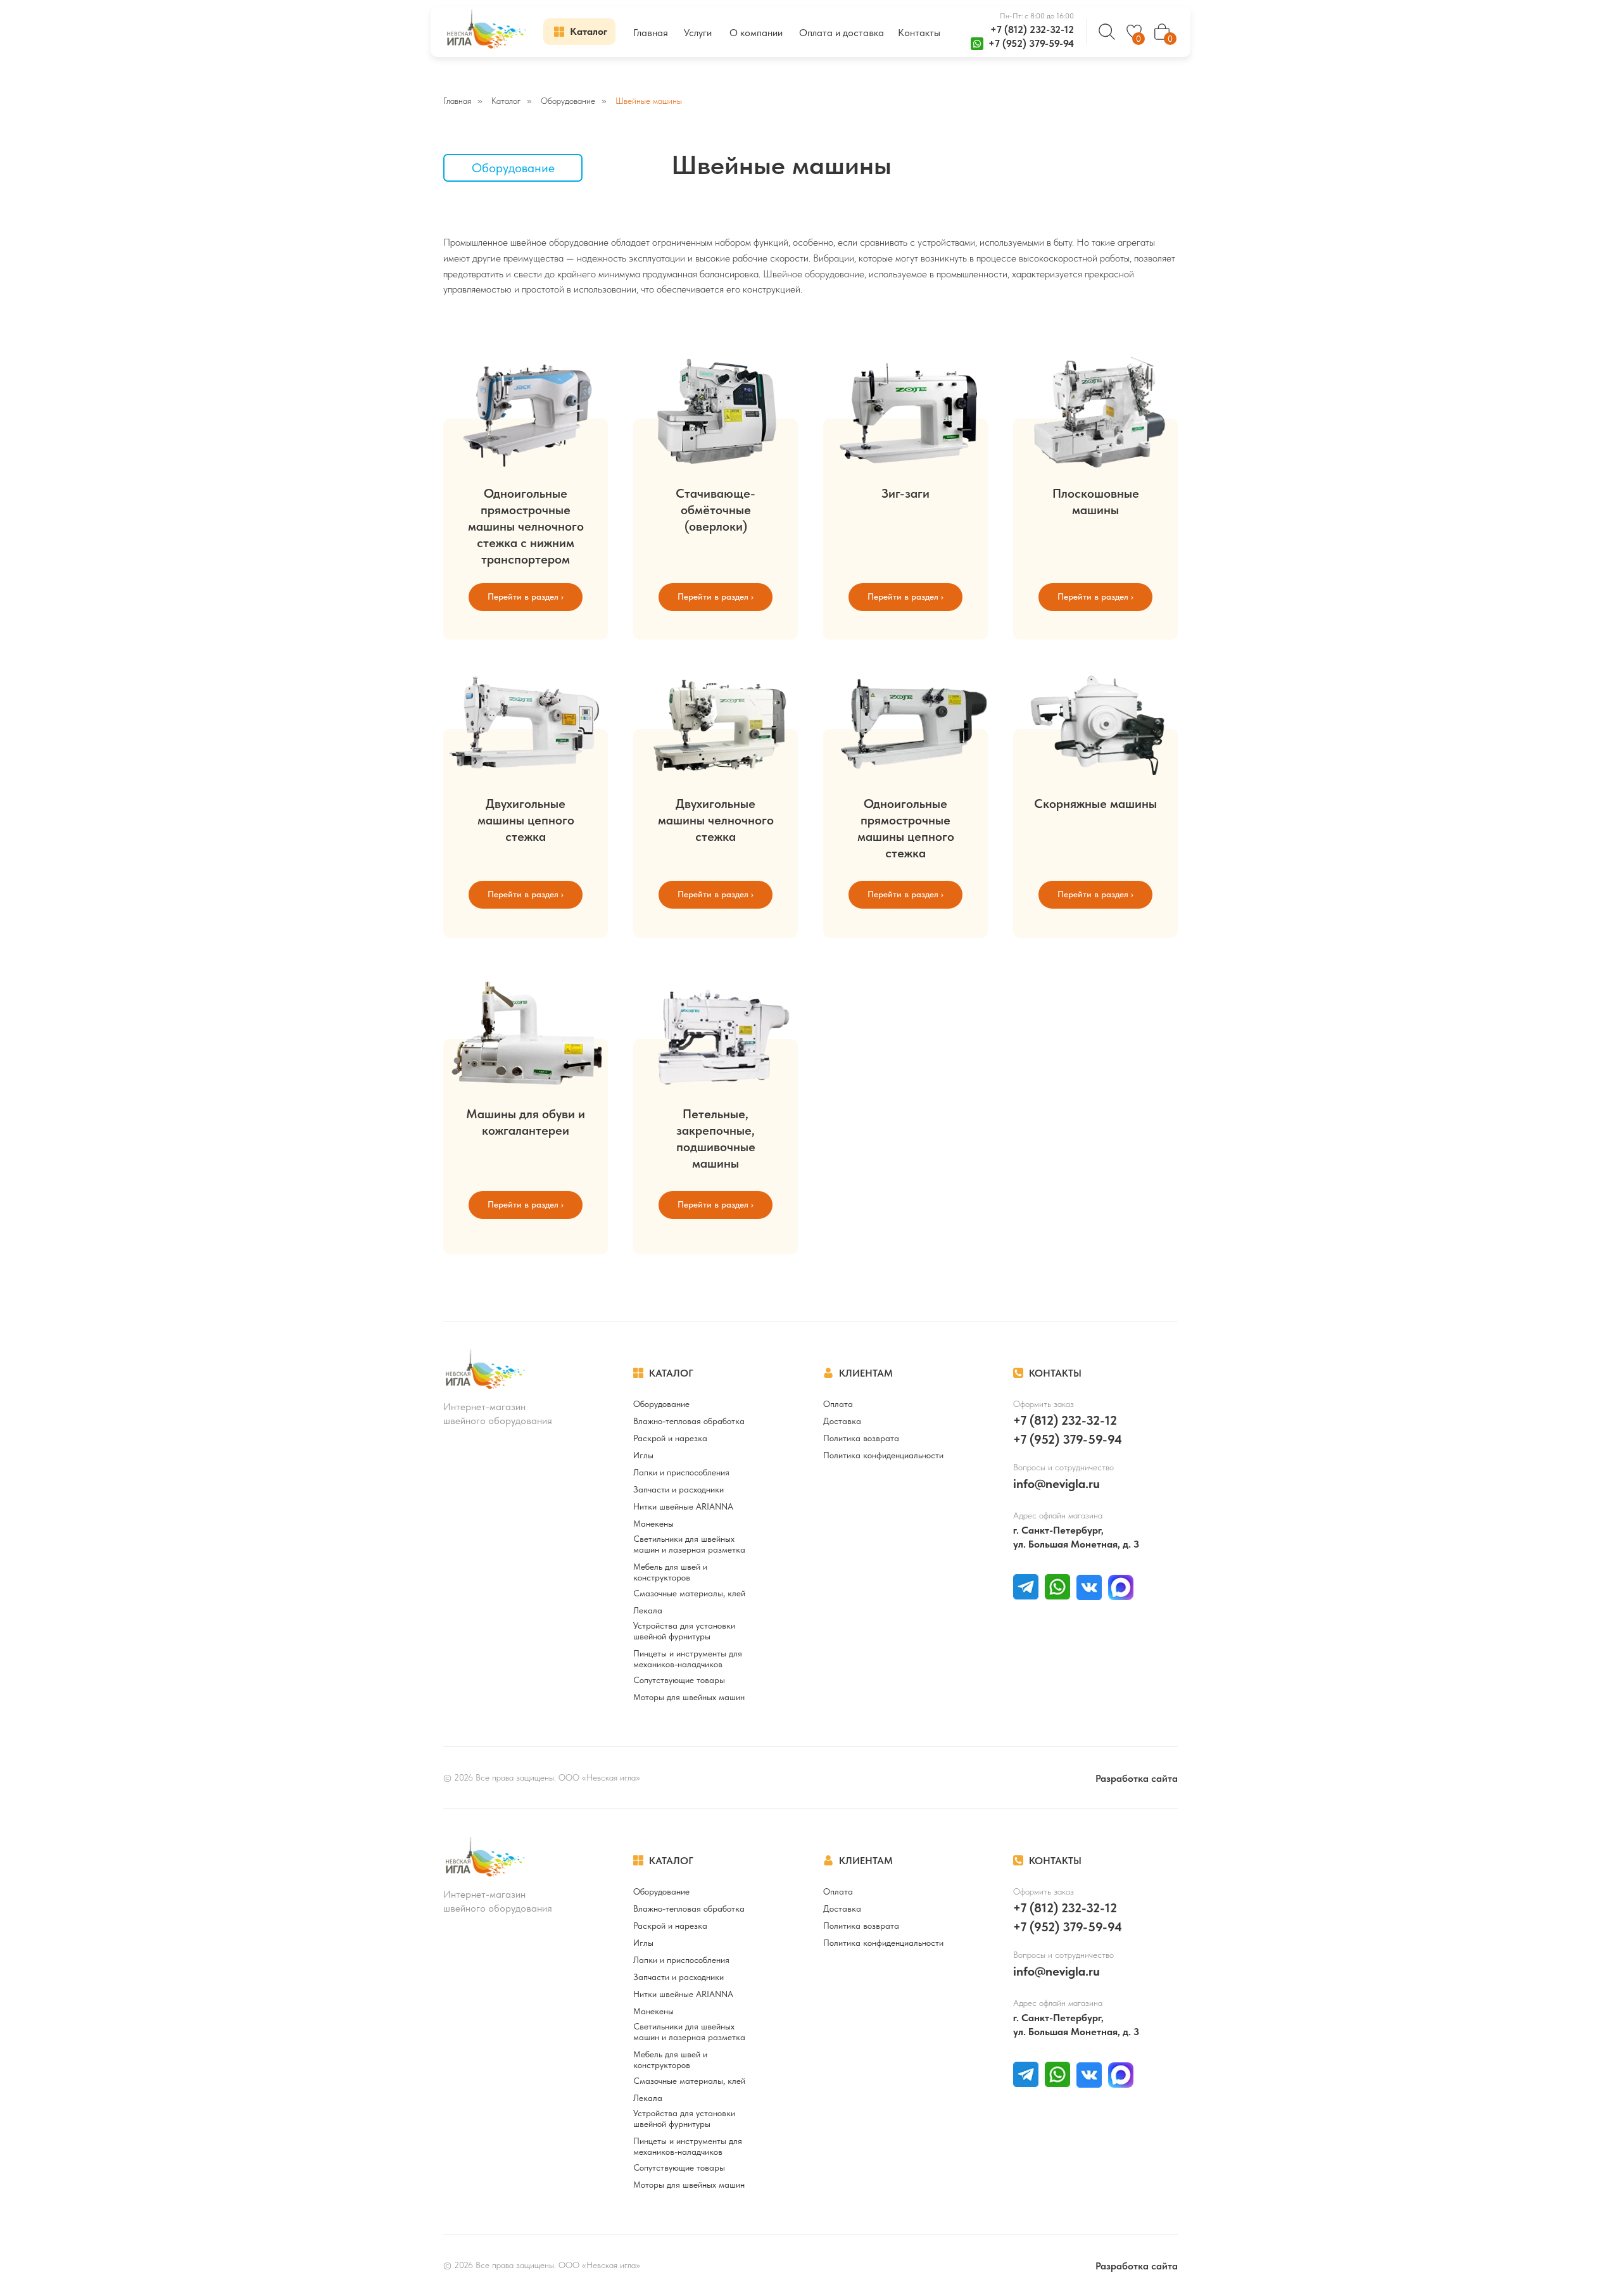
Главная (457, 101)
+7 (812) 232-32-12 (1032, 29)
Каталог (506, 101)
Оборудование (568, 101)
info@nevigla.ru (1056, 1484)
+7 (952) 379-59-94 (1031, 43)
